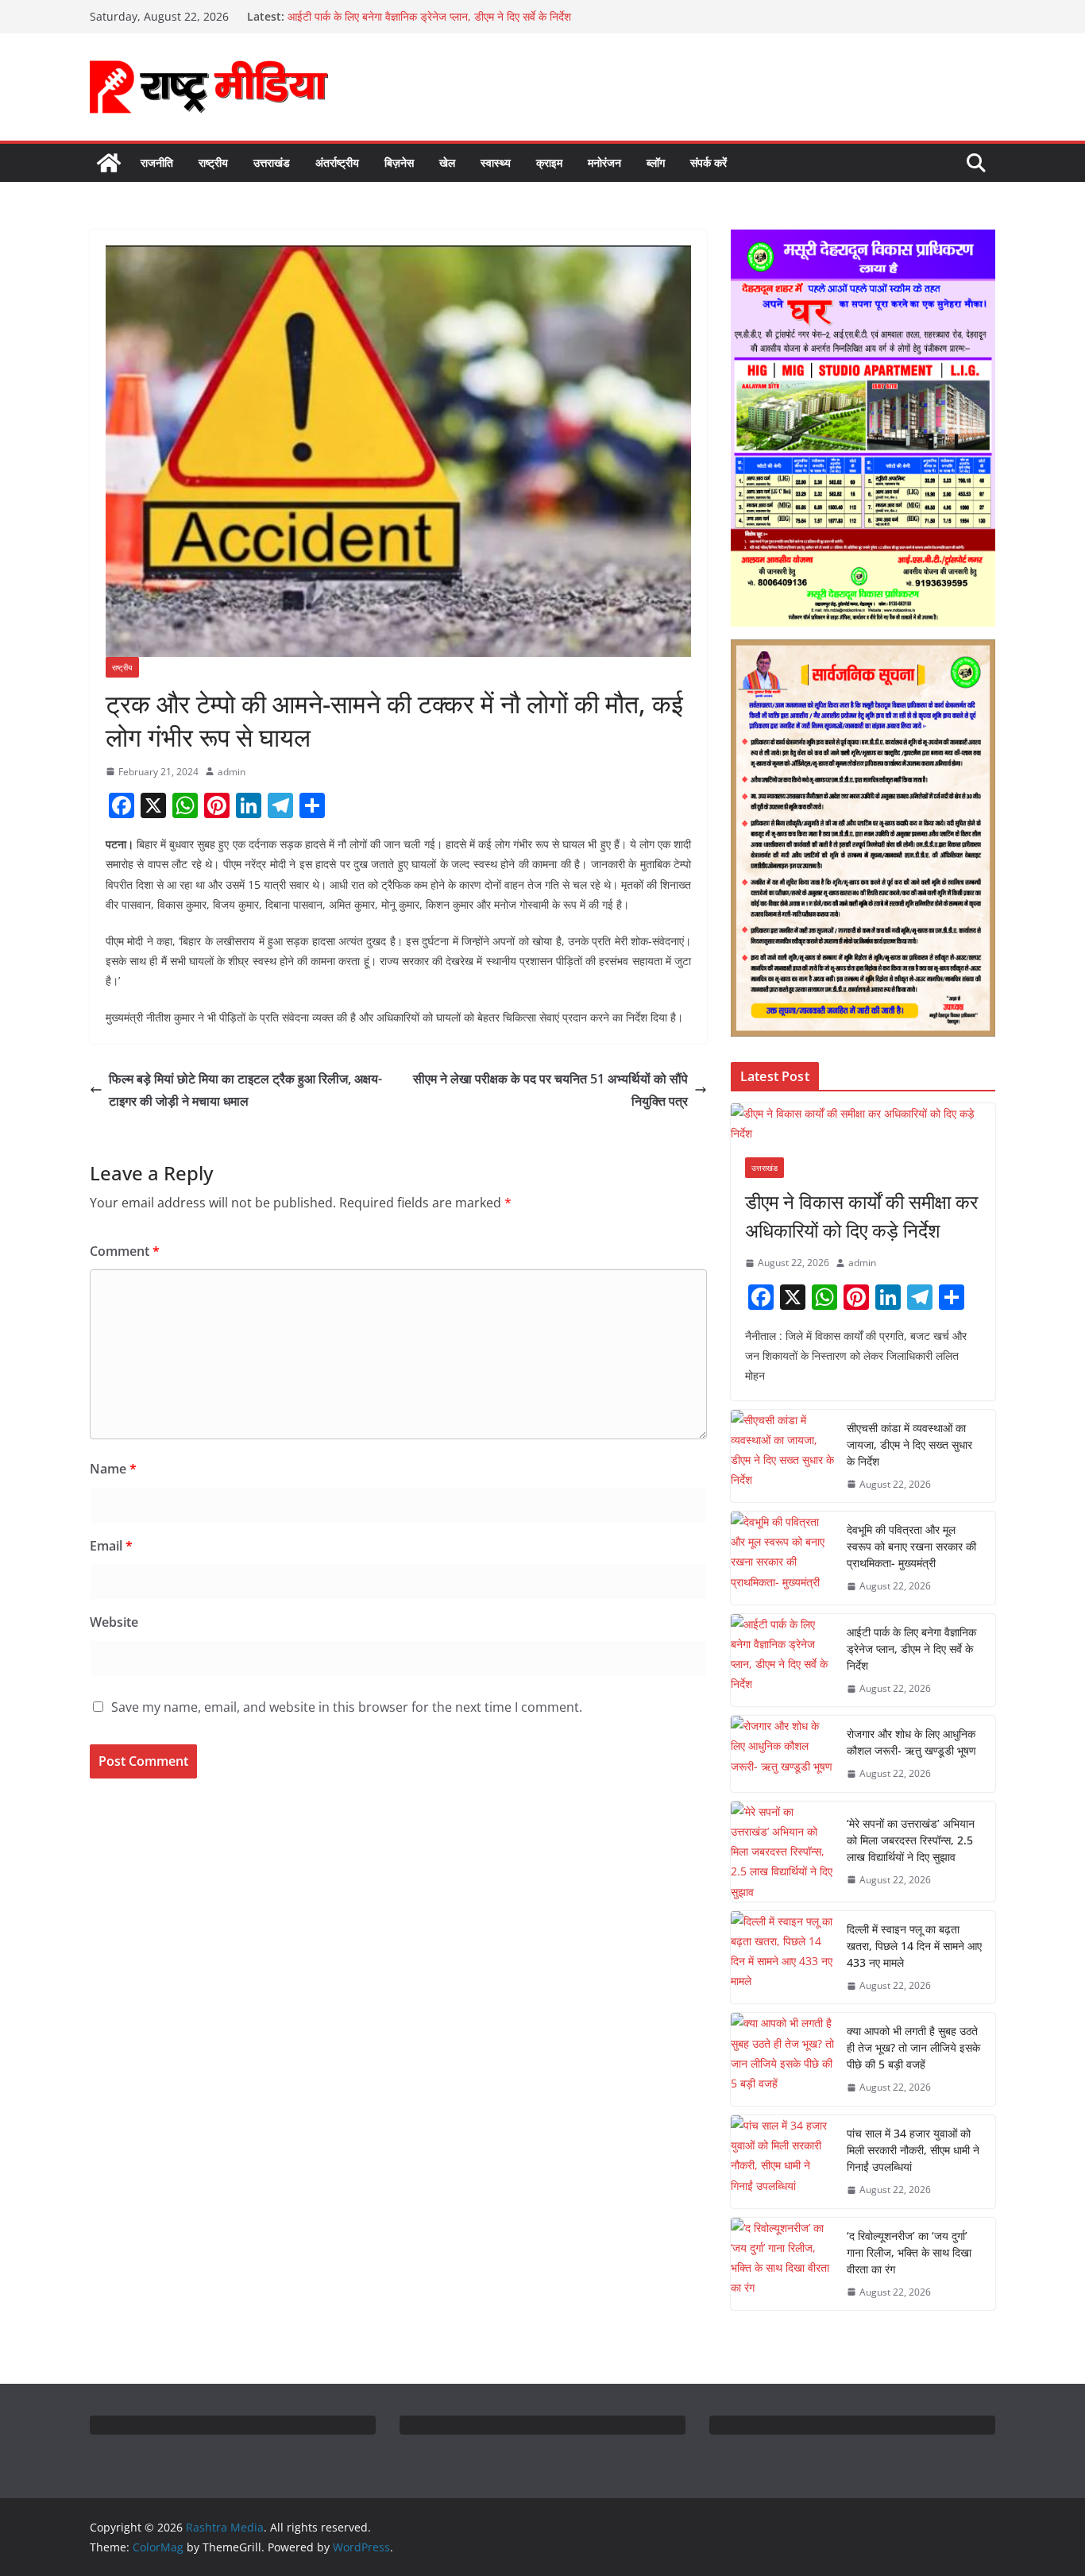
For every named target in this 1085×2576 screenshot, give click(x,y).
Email (111, 1546)
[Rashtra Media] (109, 163)
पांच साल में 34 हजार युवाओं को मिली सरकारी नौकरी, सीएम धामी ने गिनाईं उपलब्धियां (913, 2150)
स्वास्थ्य (496, 162)
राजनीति (157, 162)
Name (113, 1469)
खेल (447, 162)
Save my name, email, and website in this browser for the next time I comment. (347, 1707)
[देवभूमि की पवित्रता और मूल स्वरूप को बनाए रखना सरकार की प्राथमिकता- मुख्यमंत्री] (782, 1558)
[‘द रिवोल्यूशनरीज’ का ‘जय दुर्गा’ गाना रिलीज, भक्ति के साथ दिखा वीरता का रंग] (782, 2264)
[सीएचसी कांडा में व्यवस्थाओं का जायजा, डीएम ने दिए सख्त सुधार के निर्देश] (782, 1456)
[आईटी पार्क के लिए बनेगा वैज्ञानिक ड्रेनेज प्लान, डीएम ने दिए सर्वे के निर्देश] (782, 1661)
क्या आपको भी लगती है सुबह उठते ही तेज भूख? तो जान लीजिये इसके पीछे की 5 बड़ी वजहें (913, 2047)
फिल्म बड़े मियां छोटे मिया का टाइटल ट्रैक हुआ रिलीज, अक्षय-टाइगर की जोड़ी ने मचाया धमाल (245, 1090)
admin (232, 772)
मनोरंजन (604, 162)
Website (114, 1622)
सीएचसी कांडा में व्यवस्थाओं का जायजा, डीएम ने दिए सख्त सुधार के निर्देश (909, 1444)
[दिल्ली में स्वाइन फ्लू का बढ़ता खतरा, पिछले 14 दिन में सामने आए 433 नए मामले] (782, 1958)
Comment (125, 1251)
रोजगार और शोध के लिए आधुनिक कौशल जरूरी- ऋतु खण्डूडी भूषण (911, 1742)
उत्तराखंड (272, 162)
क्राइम (549, 162)
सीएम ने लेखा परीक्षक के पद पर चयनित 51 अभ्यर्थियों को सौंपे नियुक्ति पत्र (550, 1090)
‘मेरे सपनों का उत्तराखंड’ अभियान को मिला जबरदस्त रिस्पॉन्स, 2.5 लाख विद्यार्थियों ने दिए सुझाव (911, 1840)
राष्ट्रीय (213, 162)
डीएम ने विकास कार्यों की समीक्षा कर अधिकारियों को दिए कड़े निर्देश (861, 1216)
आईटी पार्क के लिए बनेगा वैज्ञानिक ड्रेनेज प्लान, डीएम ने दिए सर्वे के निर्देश (911, 1649)
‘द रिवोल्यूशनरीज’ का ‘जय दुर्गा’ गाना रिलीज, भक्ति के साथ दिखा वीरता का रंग (909, 2252)
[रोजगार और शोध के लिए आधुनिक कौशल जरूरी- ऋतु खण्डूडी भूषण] (782, 1754)
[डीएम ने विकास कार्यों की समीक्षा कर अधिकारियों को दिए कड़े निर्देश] (863, 1123)
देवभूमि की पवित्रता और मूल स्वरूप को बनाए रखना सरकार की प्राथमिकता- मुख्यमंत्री (911, 1546)
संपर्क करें (709, 162)
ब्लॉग (656, 162)
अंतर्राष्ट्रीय (337, 162)
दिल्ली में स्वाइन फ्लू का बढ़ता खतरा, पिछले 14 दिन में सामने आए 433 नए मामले (914, 1946)
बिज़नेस (399, 162)
